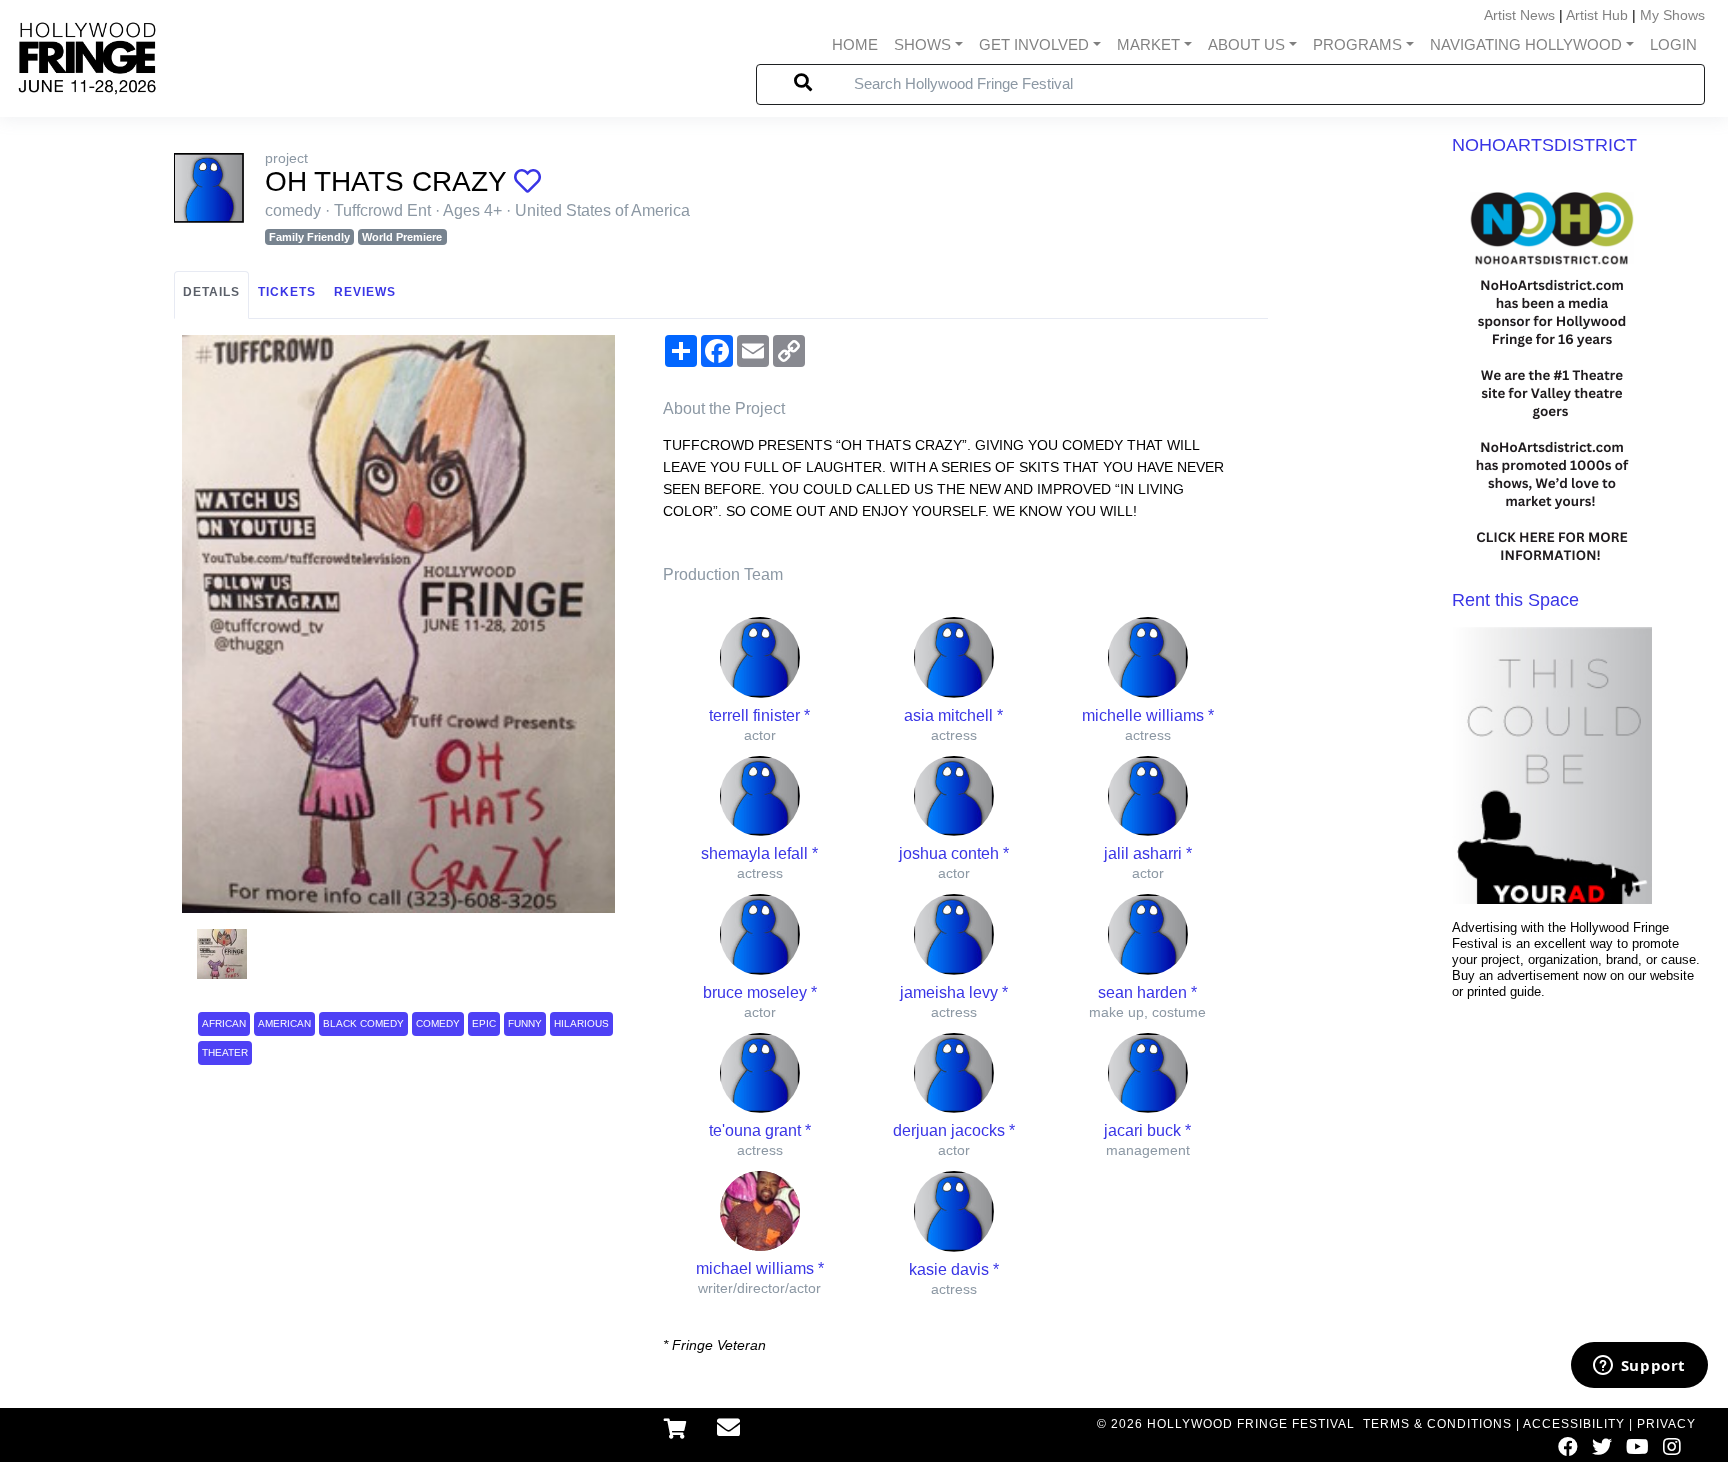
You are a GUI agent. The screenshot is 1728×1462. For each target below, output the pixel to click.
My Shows (1672, 15)
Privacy (1666, 1424)
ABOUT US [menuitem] (1246, 44)
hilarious (581, 1023)
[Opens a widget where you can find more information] (1639, 1367)
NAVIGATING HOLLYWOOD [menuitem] (1526, 44)
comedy (438, 1023)
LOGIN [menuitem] (1673, 44)
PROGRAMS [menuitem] (1357, 44)
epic (484, 1023)
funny (525, 1023)
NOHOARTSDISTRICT (1544, 145)
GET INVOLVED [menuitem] (1034, 44)
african (224, 1023)
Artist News (1519, 15)
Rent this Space (1515, 600)
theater (225, 1052)
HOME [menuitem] (855, 44)
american (284, 1023)
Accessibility (1574, 1424)
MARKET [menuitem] (1148, 44)
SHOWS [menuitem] (922, 44)
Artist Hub (1597, 15)
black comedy (363, 1023)
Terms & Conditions (1437, 1424)
